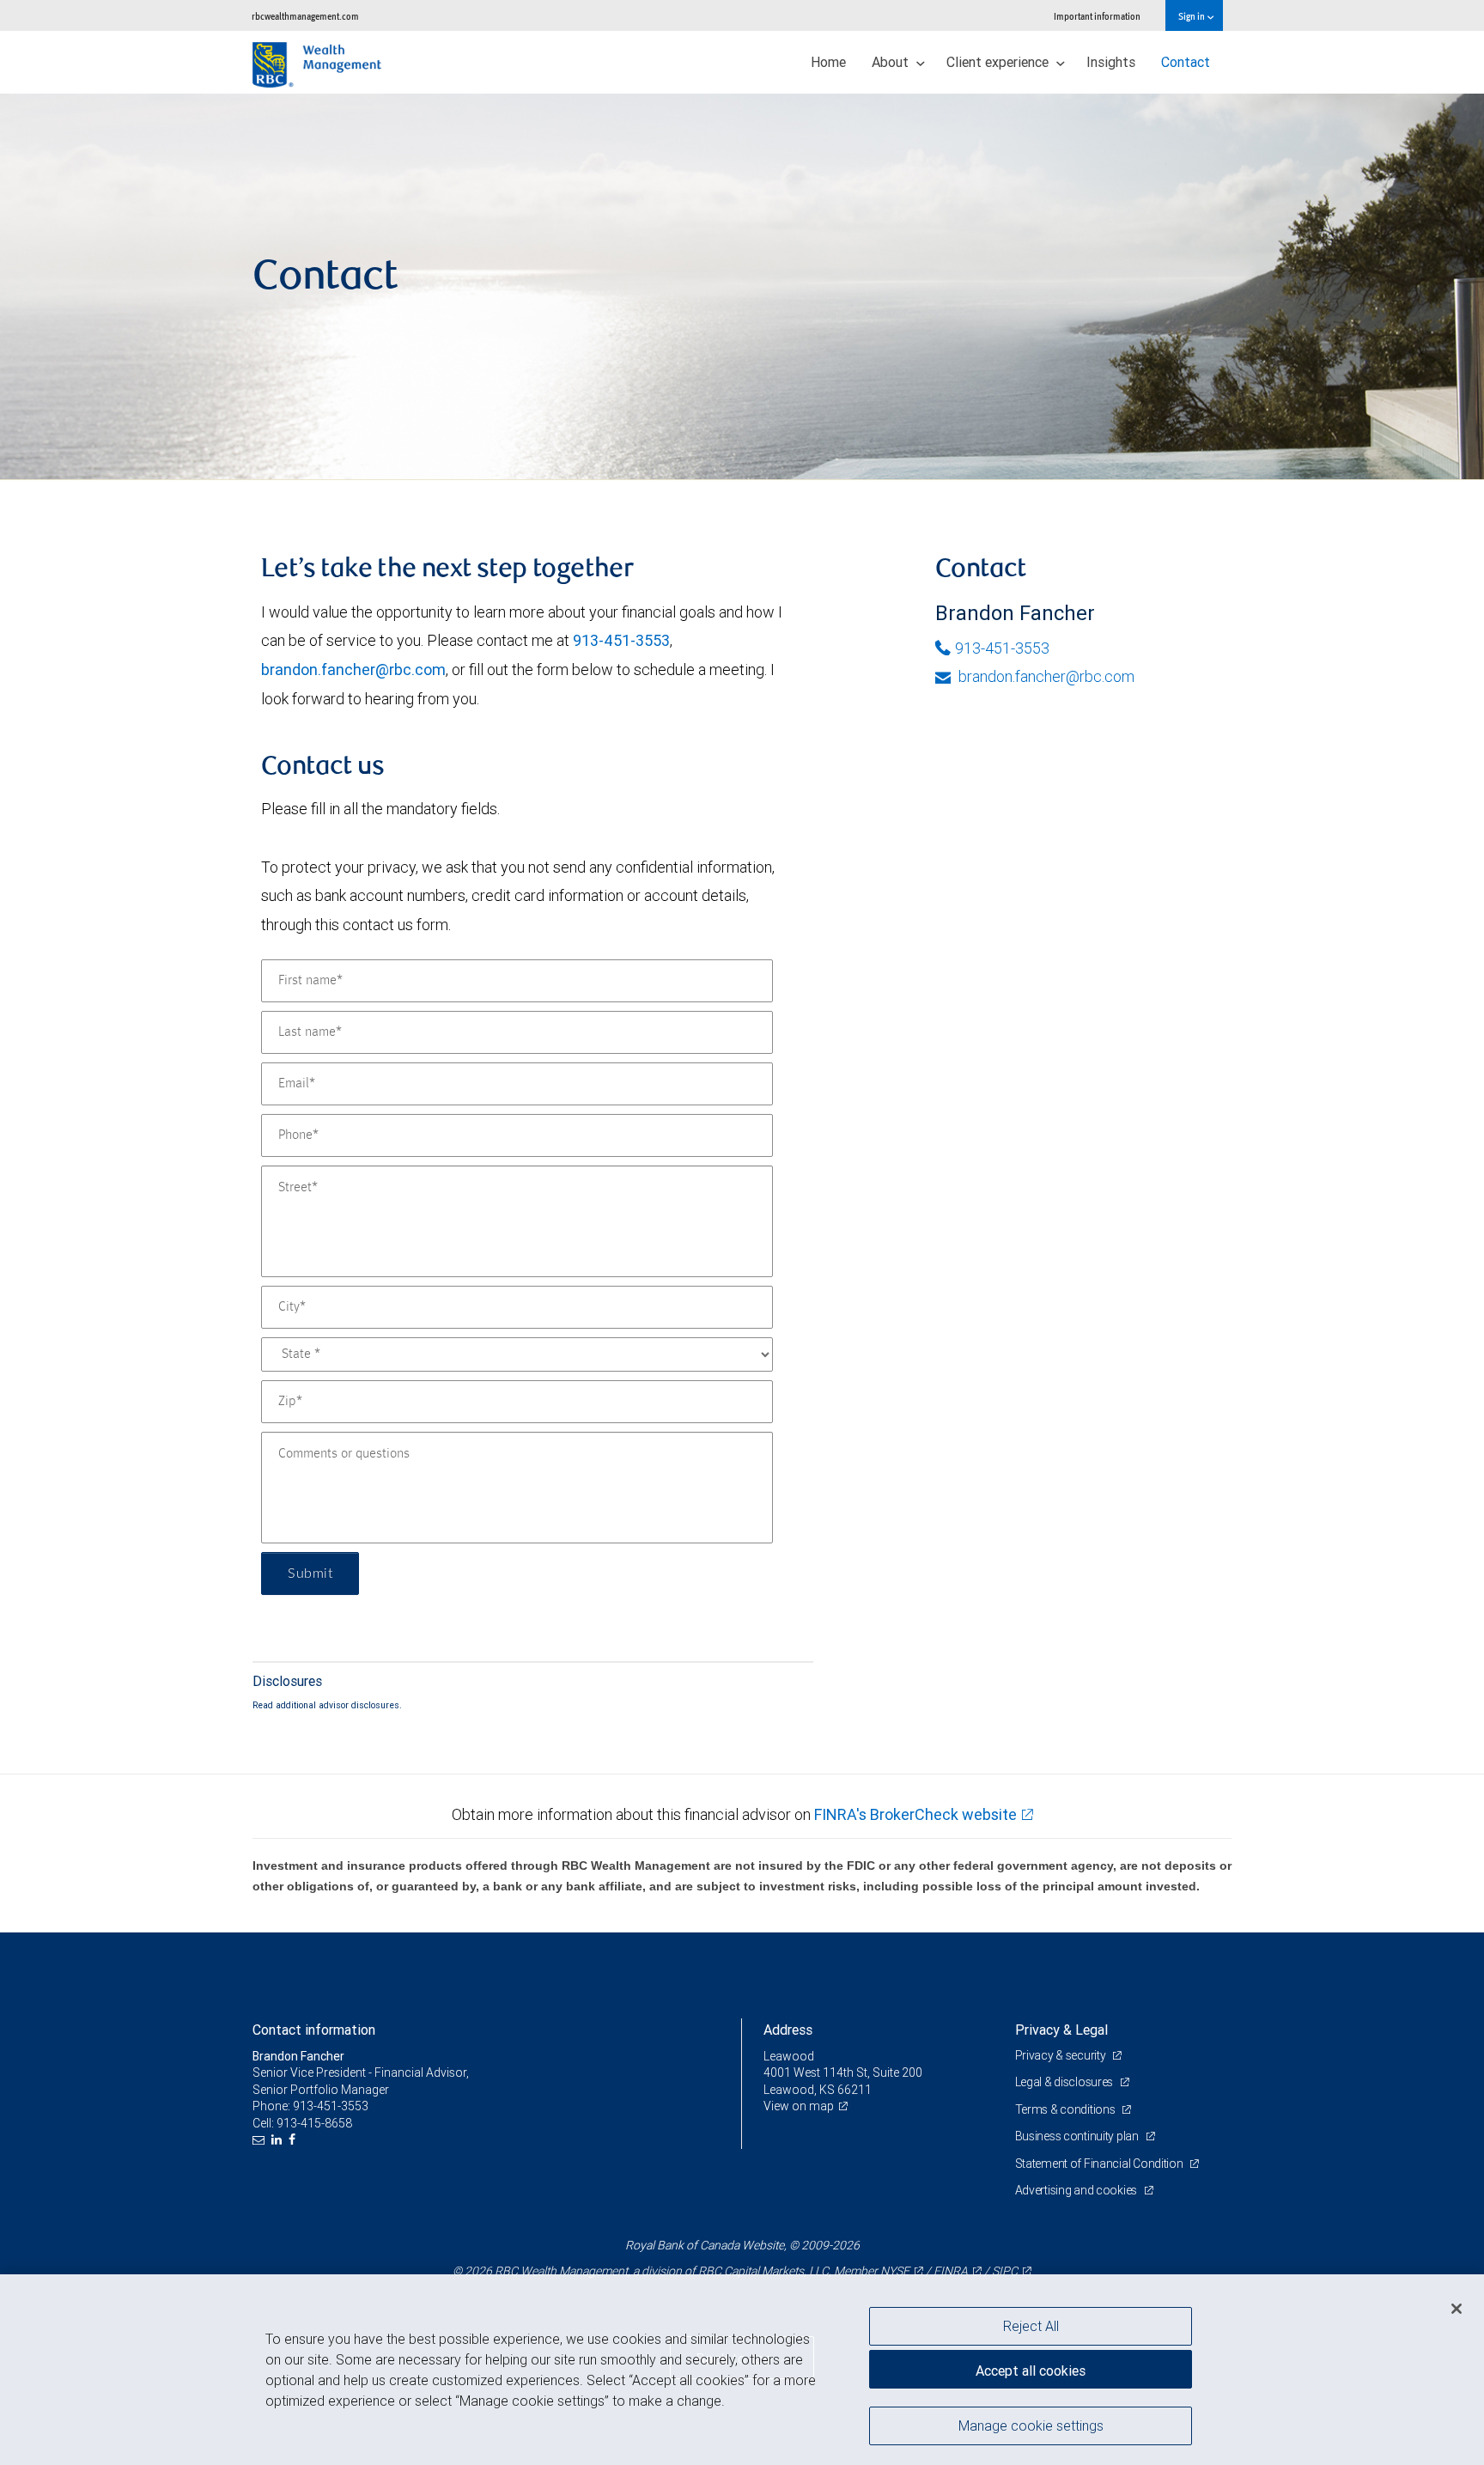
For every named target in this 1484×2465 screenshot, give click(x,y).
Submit (310, 1573)
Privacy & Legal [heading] (1061, 2030)
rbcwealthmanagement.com (305, 16)
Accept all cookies (1031, 2371)
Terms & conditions (1067, 2109)
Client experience (999, 62)
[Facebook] (294, 2140)
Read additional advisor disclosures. (327, 1705)
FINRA (951, 2271)
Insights (1111, 62)
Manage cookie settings (1031, 2425)
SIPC (1005, 2271)
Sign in (1192, 16)
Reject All (1031, 2326)
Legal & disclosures (1065, 2082)
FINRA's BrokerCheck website (915, 1814)
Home (828, 62)
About (892, 62)
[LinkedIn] (279, 2140)
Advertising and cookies (1077, 2190)
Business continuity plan (1078, 2136)
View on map (799, 2106)
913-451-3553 (621, 640)
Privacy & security (1062, 2055)
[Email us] (261, 2140)
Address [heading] (788, 2030)
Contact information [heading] (314, 2030)
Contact (1186, 62)
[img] (742, 287)
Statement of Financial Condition (1101, 2164)
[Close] (1457, 2309)
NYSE (895, 2271)
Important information (1097, 16)
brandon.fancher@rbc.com (353, 670)
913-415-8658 (314, 2123)
